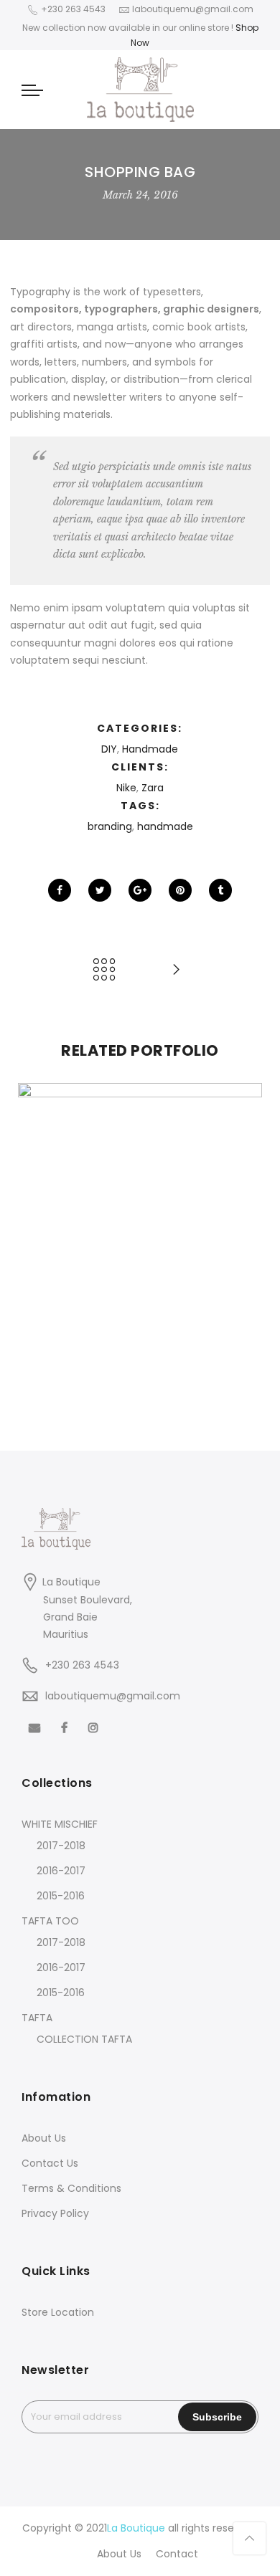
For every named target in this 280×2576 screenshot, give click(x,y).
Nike (126, 788)
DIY (109, 749)
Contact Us (50, 2163)
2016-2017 (61, 1871)
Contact (177, 2554)
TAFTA (37, 2018)
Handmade (150, 749)
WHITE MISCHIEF (60, 1824)
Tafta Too (117, 1067)
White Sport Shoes (140, 1214)
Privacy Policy (55, 2213)
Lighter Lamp (140, 1376)
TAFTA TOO (50, 1921)
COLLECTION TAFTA (84, 2039)
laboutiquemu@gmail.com (113, 1696)
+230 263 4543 (82, 1665)
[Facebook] (36, 1727)
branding (110, 826)
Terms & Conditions (71, 2188)
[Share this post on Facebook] (60, 890)
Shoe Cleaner (140, 1051)
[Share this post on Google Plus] (140, 890)
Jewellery (151, 1392)
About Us (44, 2138)
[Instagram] (95, 1727)
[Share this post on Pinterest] (180, 890)
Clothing (162, 1230)
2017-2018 (61, 1846)
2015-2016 (61, 1896)
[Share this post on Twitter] (100, 890)
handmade (165, 826)
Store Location (58, 2312)
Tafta (73, 1067)
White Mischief (184, 1067)
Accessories (106, 1230)
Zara (153, 788)
